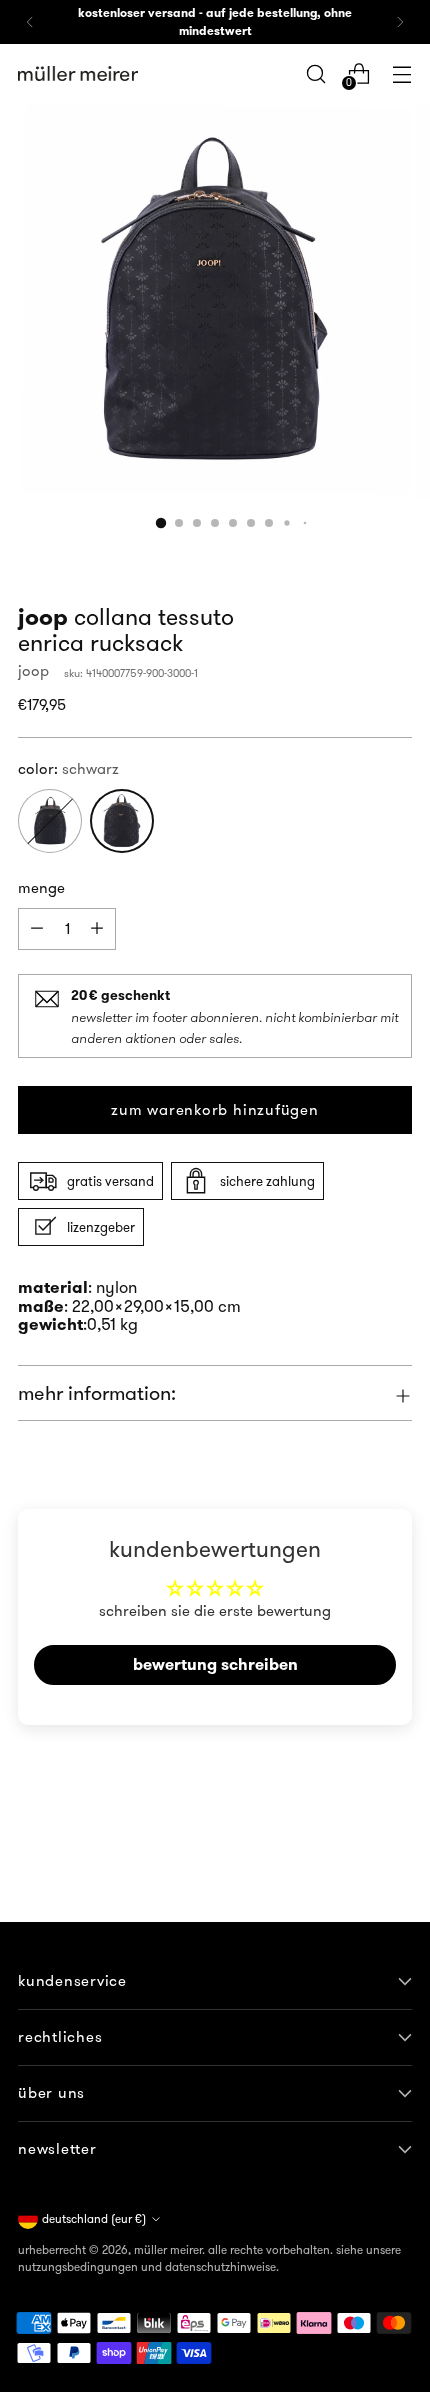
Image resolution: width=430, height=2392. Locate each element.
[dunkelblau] (50, 821)
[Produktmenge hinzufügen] (37, 929)
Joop (33, 670)
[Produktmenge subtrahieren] (97, 929)
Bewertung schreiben (215, 1664)
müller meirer (168, 2249)
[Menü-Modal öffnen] (401, 73)
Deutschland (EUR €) (94, 2218)
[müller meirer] (78, 74)
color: (68, 768)
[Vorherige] (30, 22)
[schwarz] (122, 821)
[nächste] (400, 22)
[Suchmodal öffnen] (315, 73)
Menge (41, 887)
